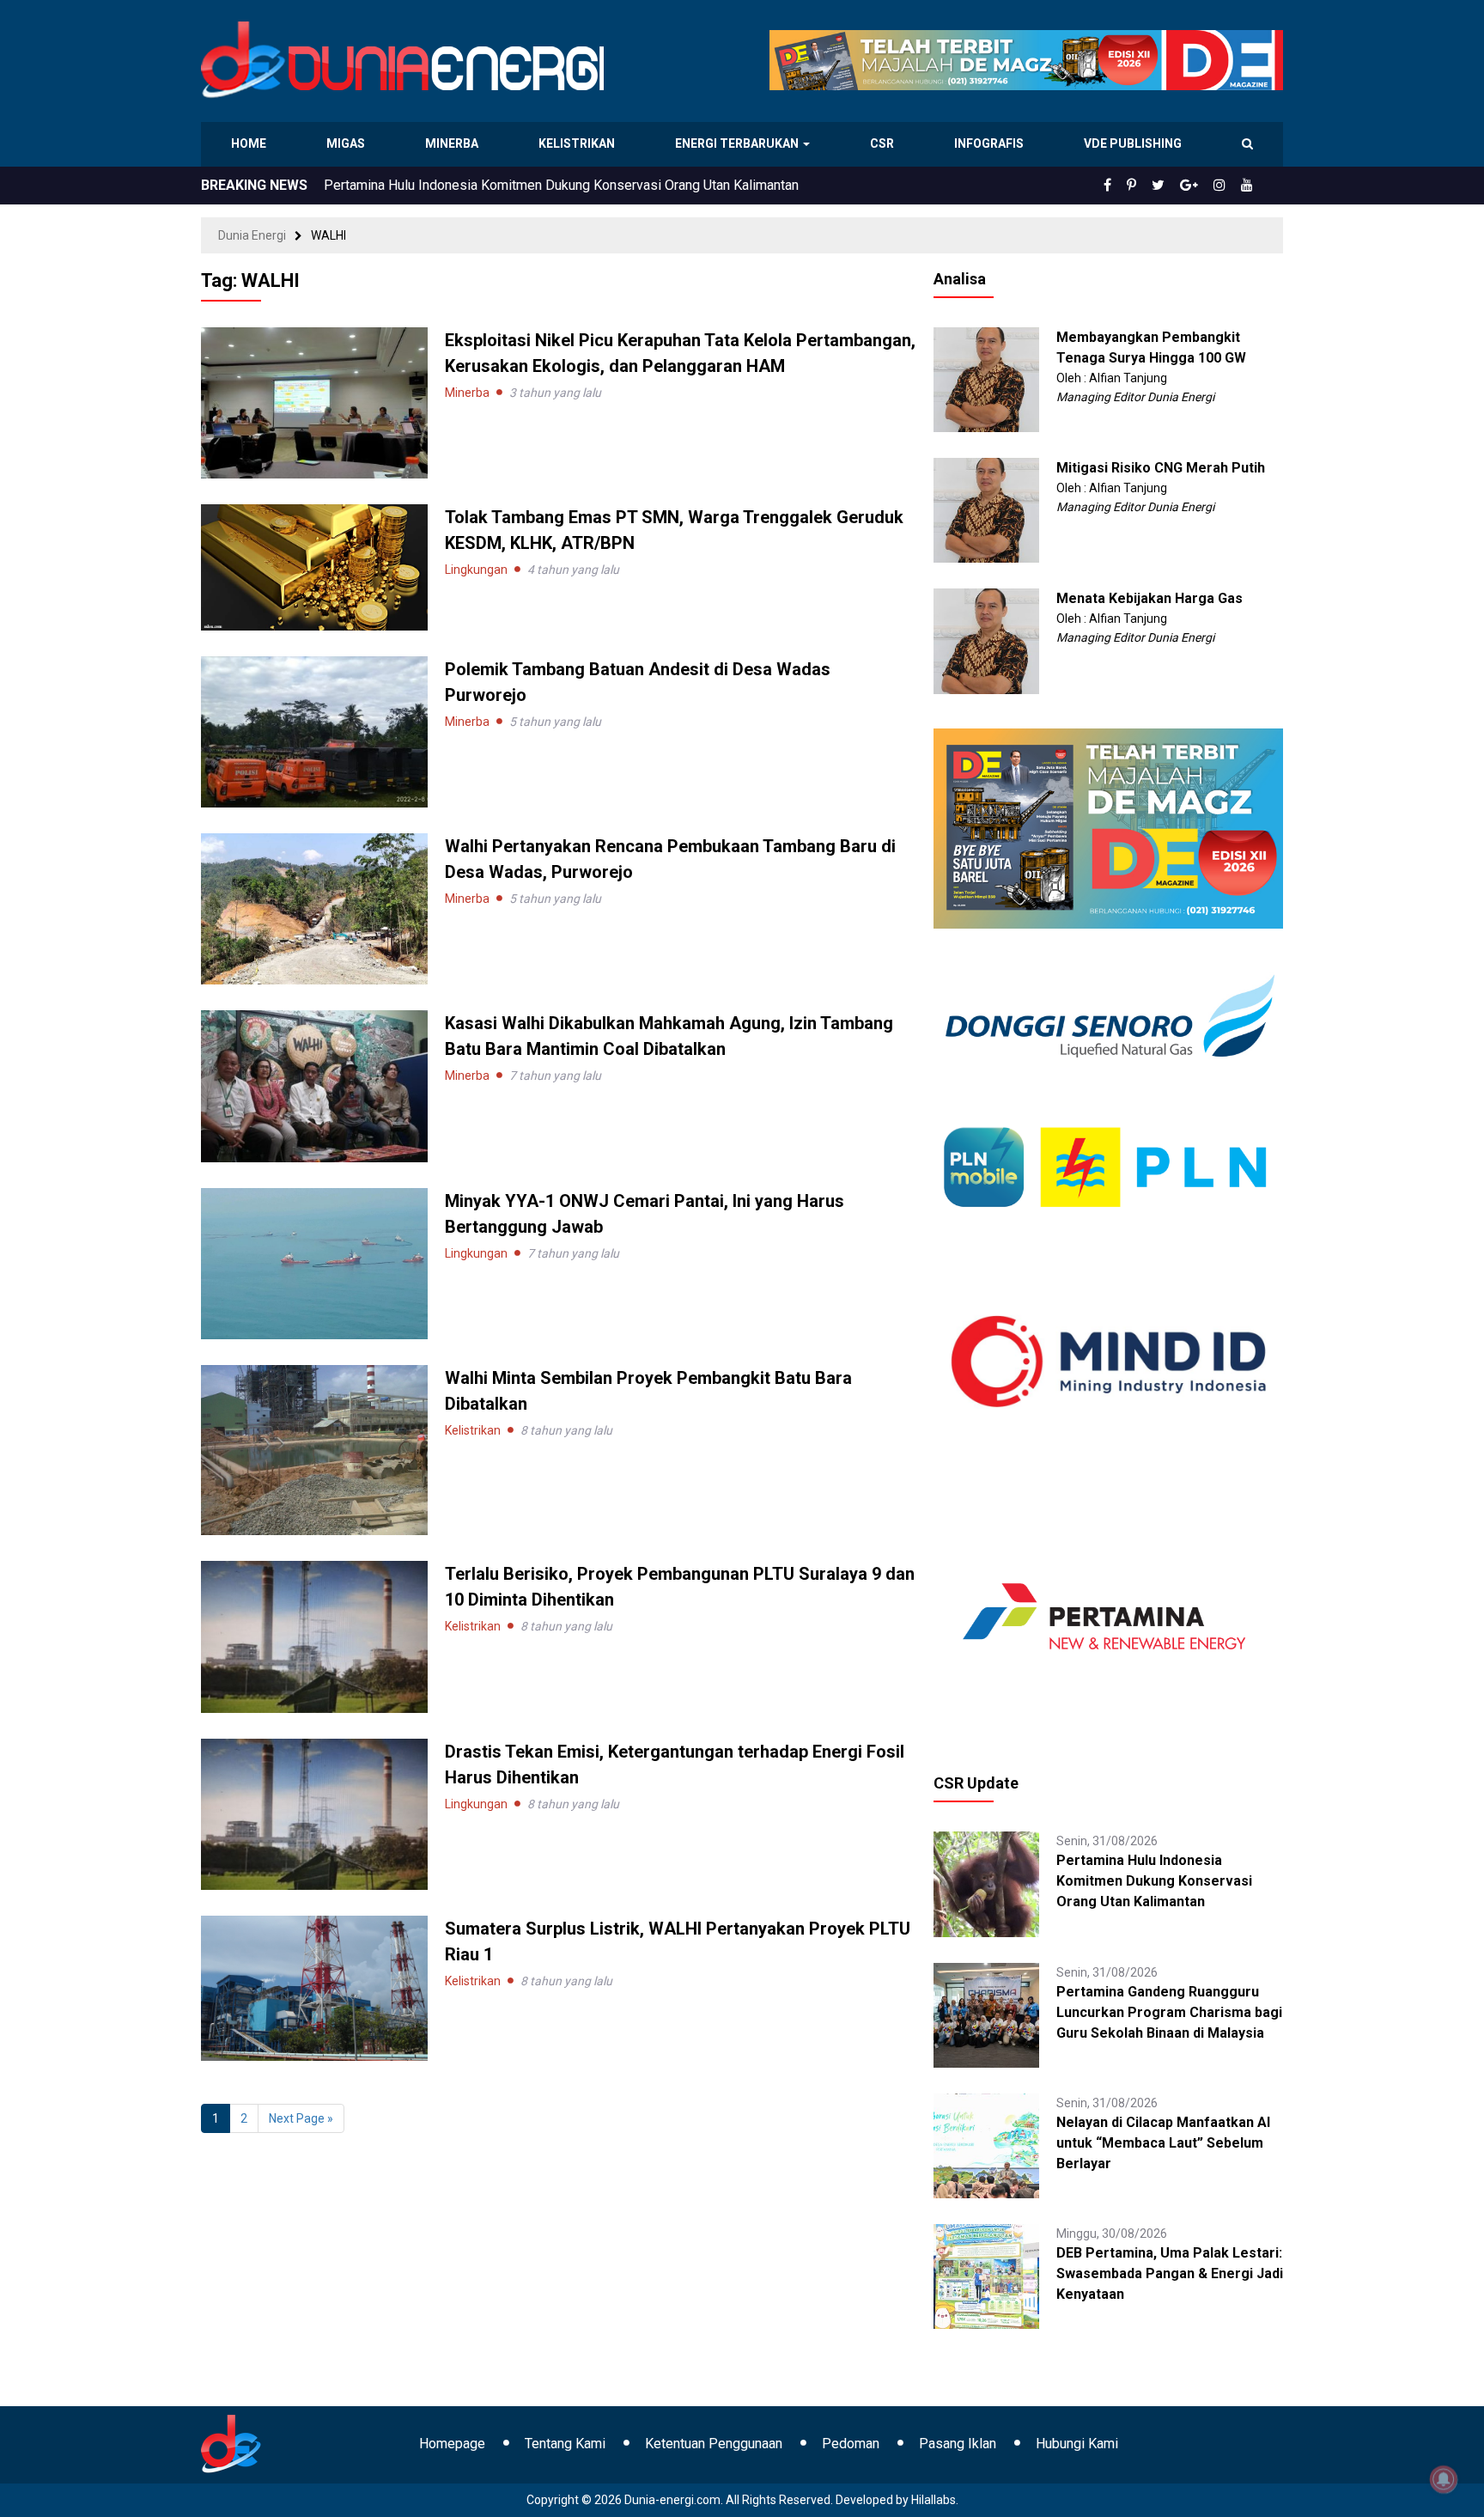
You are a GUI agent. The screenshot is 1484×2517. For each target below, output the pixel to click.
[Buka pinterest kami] (1155, 186)
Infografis (991, 143)
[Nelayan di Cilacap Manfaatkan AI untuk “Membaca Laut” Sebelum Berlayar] (986, 2145)
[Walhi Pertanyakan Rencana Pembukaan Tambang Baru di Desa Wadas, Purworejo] (314, 908)
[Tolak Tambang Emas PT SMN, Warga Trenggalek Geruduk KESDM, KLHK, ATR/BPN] (314, 566)
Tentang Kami (565, 2444)
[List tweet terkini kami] (1177, 186)
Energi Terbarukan (739, 143)
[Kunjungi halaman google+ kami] (1202, 186)
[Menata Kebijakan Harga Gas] (986, 640)
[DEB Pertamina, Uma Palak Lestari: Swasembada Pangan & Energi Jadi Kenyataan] (986, 2276)
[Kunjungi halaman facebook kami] (1135, 186)
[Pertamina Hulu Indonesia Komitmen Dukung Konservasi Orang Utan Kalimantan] (986, 1883)
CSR (884, 143)
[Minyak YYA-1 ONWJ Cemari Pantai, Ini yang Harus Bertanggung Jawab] (314, 1263)
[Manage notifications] (1444, 2479)
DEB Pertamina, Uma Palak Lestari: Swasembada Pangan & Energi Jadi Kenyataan (1170, 2273)
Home (249, 143)
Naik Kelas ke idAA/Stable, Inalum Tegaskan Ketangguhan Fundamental (537, 185)
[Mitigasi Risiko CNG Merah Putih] (986, 509)
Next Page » (301, 2118)
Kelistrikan (579, 143)
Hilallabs (934, 2500)
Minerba (455, 143)
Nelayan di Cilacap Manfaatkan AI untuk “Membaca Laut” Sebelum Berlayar (1163, 2143)
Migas (347, 143)
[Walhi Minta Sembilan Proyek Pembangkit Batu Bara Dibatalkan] (314, 1449)
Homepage (452, 2444)
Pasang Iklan (958, 2444)
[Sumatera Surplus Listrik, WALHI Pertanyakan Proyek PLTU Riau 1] (314, 1987)
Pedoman (851, 2444)
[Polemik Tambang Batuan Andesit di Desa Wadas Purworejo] (314, 731)
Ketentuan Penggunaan (714, 2444)
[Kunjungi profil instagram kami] (1227, 186)
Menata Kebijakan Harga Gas (1149, 598)
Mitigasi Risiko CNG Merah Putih (1161, 468)
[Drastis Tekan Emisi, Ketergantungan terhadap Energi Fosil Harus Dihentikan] (314, 1813)
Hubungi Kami (1077, 2444)
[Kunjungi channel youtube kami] (1250, 186)
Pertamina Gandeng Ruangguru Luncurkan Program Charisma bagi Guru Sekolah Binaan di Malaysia (1169, 2012)
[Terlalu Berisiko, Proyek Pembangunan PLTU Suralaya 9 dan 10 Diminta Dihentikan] (314, 1636)
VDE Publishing (1132, 143)
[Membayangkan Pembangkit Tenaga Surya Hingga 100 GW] (986, 379)
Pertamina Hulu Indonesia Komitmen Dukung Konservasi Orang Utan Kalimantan (1154, 1881)
